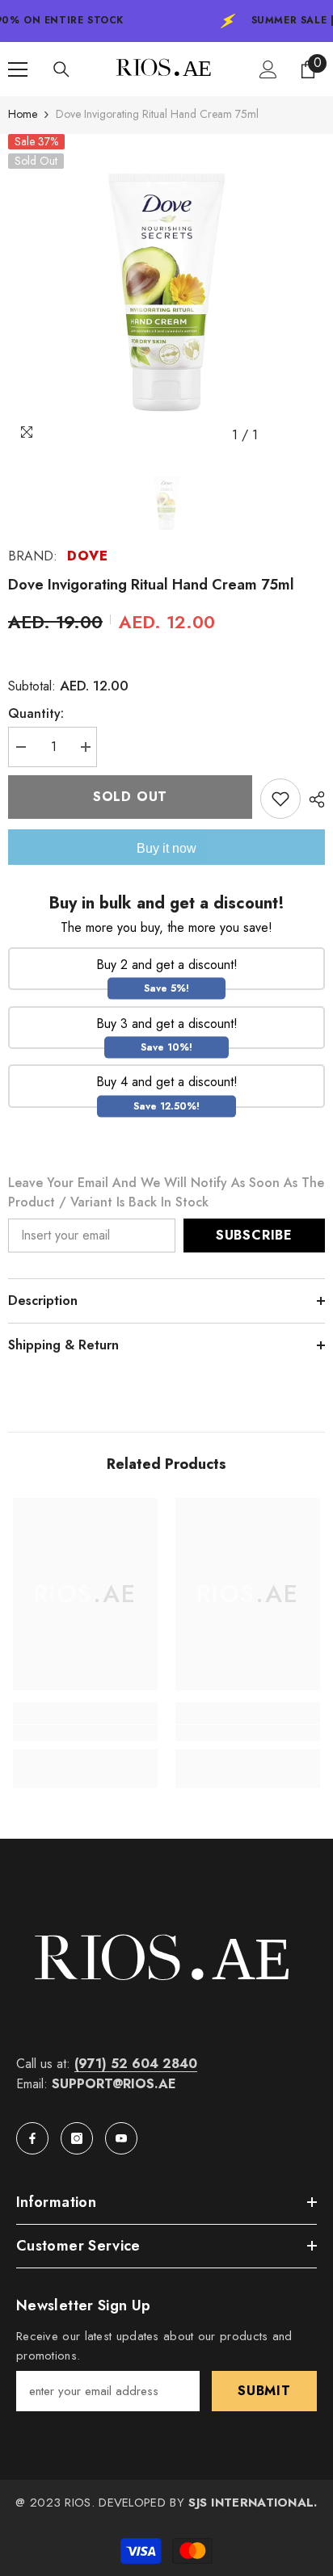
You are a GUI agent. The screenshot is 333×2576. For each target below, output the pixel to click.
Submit (264, 2391)
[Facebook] (32, 2138)
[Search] (61, 69)
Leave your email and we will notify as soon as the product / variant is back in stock (166, 1192)
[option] (166, 292)
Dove (87, 556)
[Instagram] (77, 2138)
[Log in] (268, 69)
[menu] (18, 69)
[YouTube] (121, 2138)
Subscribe (254, 1235)
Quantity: (36, 713)
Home (23, 114)
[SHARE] (313, 799)
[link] (85, 1733)
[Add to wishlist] (280, 799)
